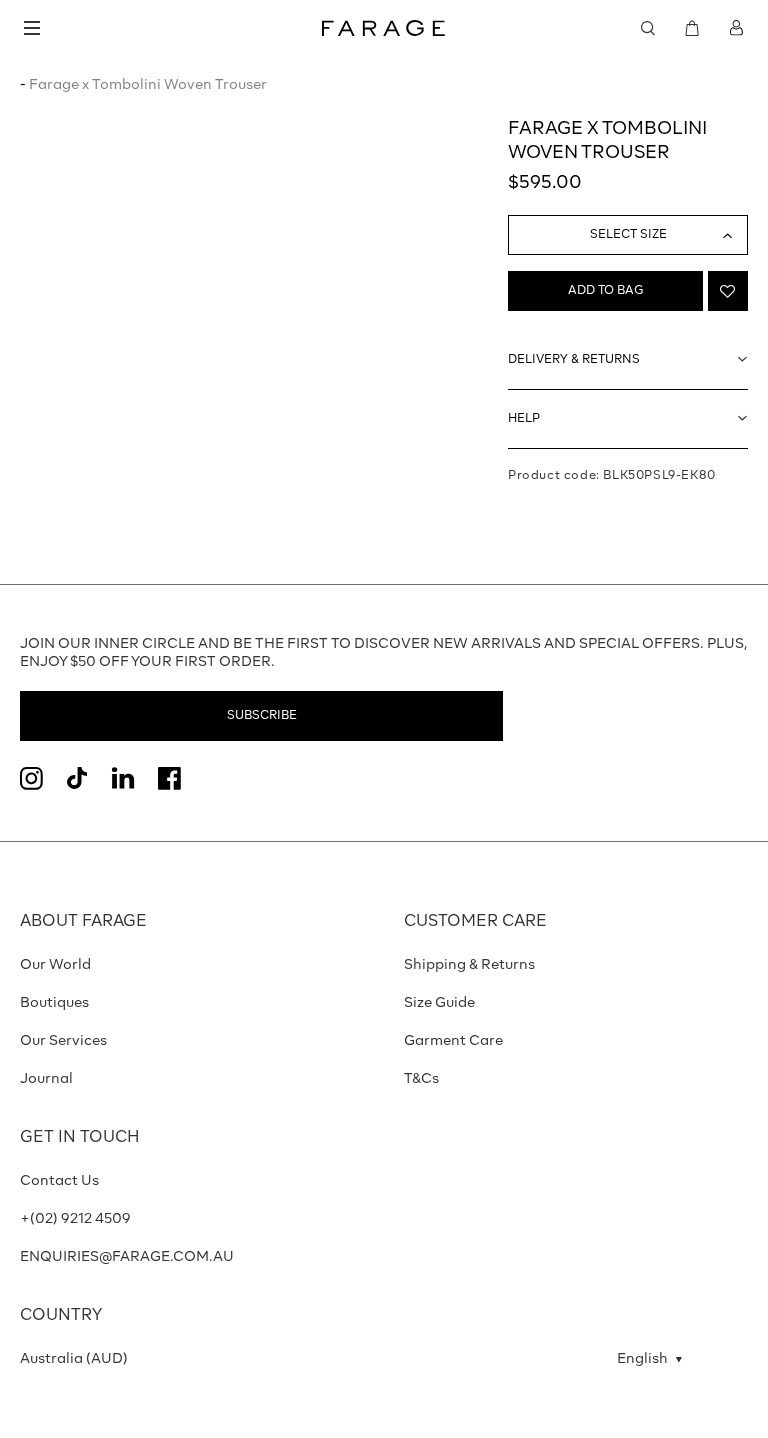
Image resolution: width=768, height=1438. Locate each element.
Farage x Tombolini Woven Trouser (148, 85)
